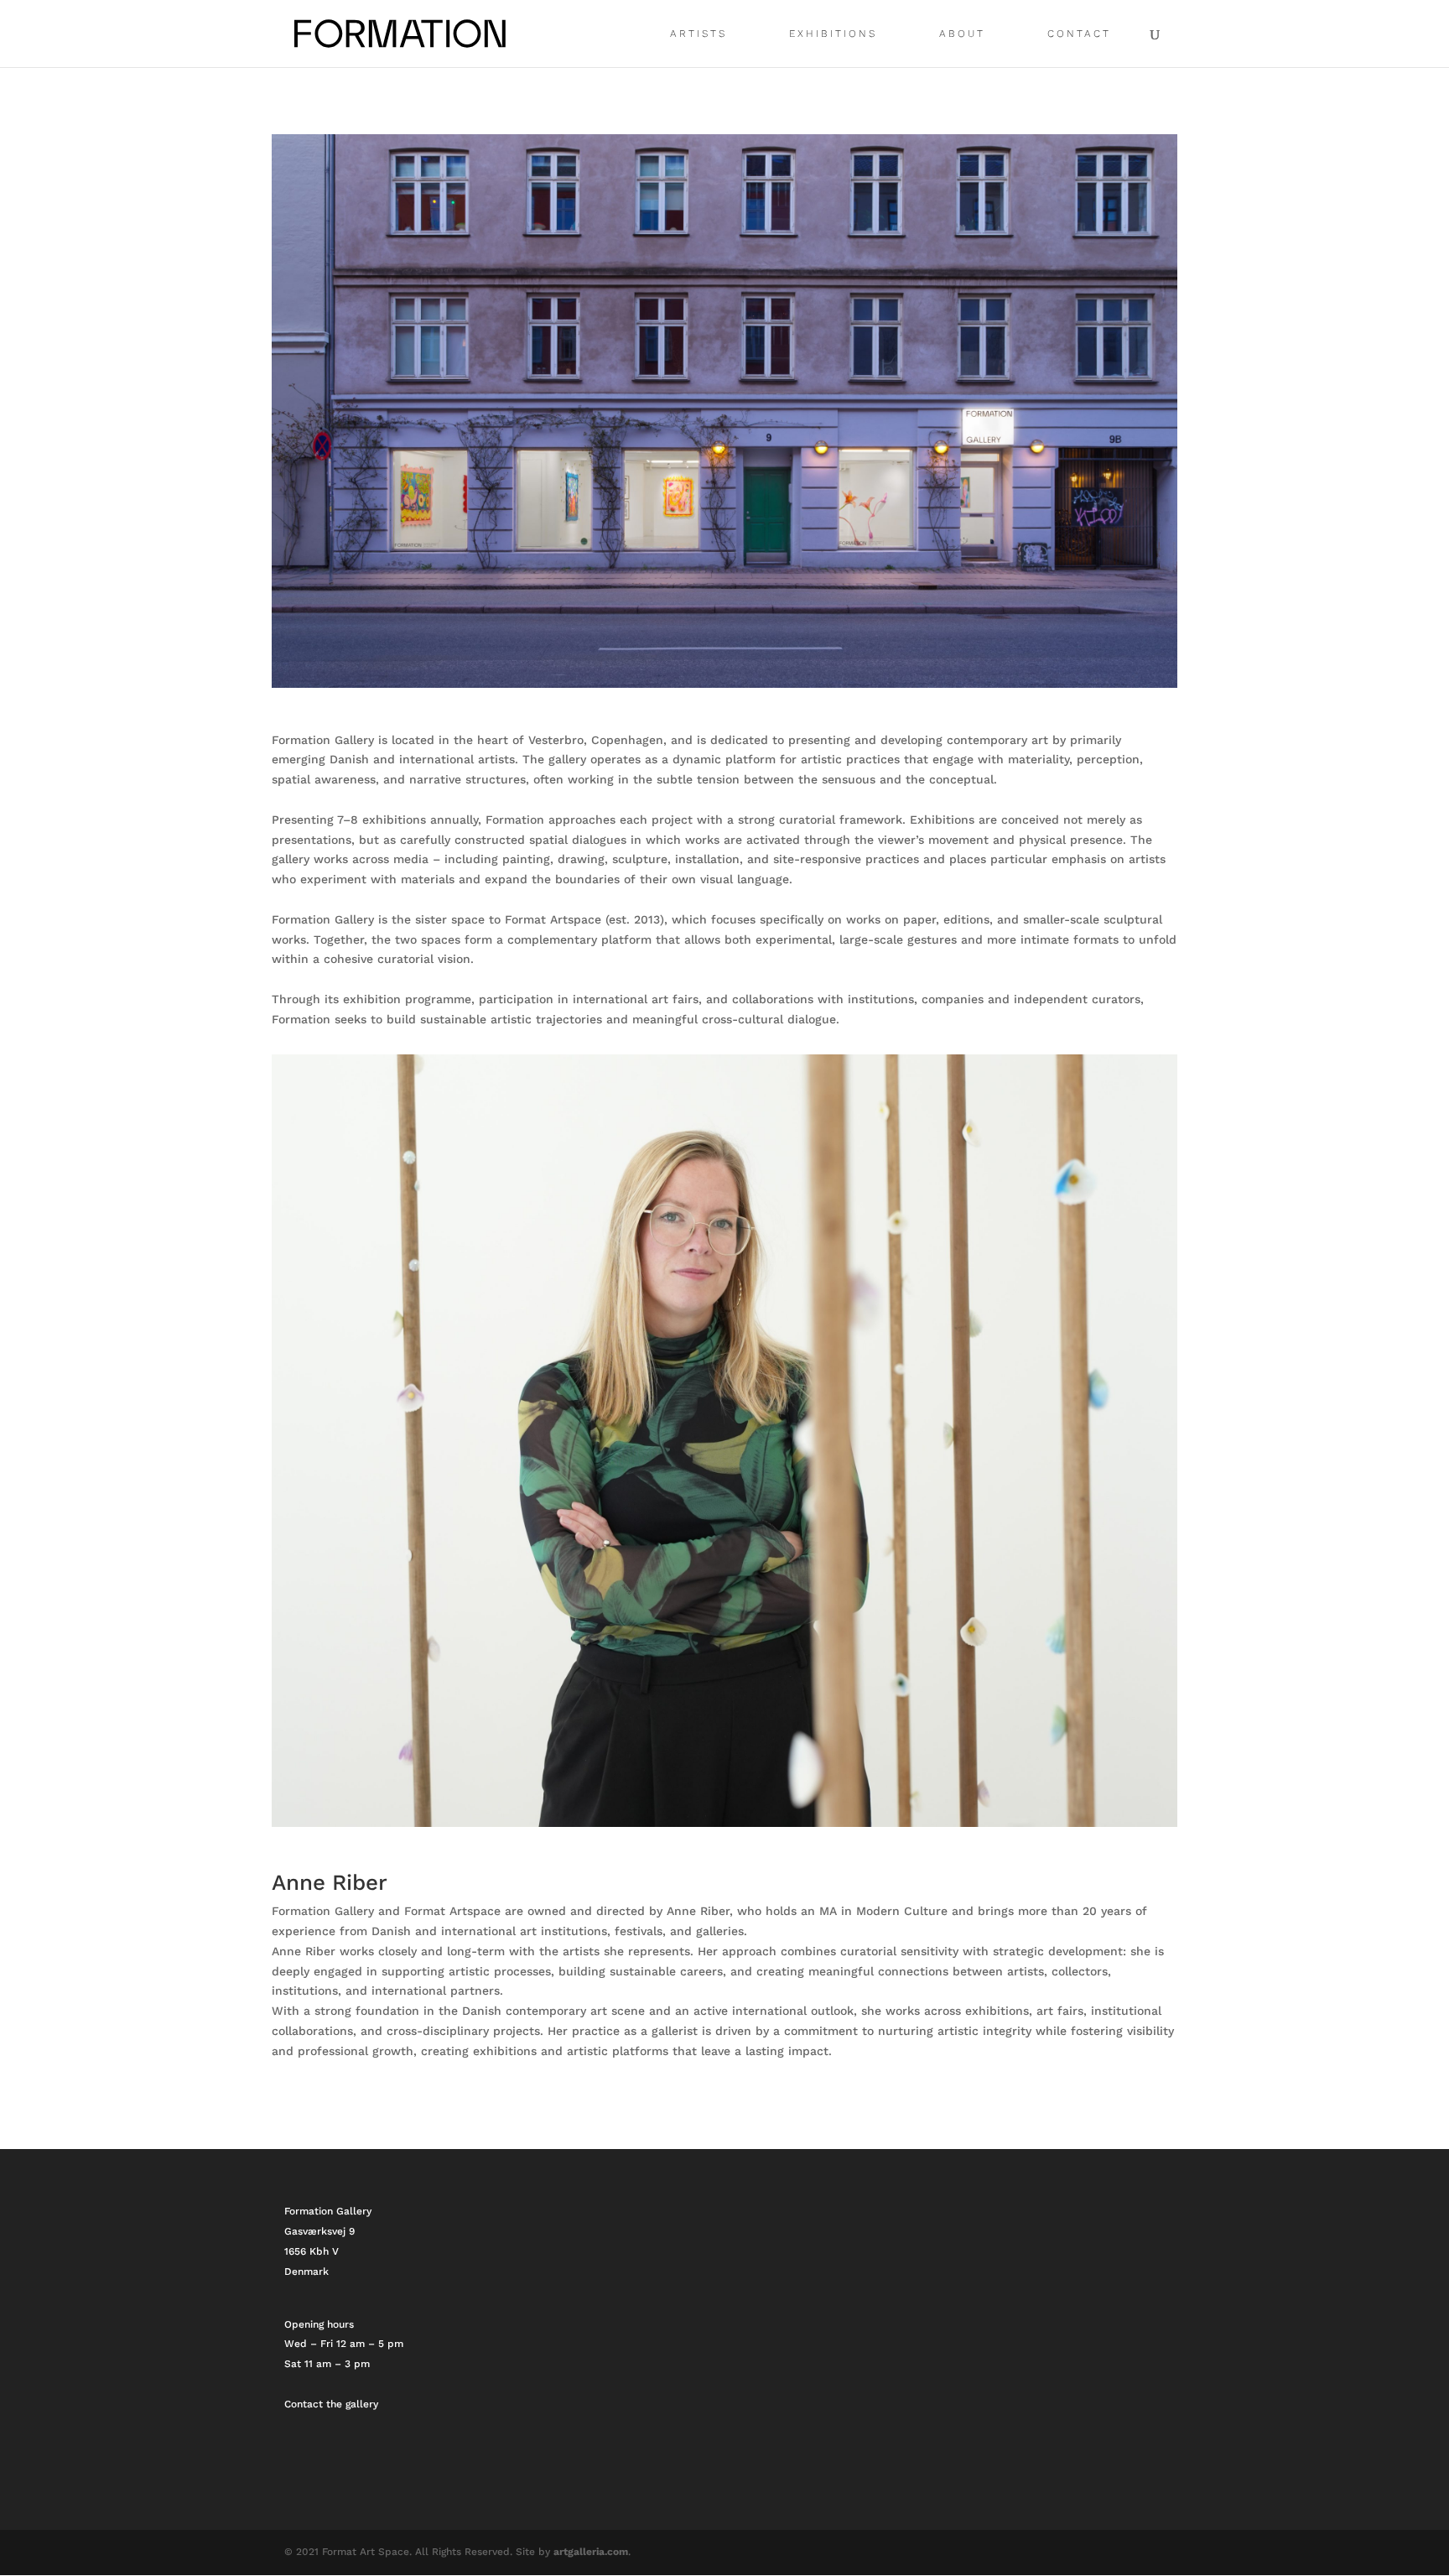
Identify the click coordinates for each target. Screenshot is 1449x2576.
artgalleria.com (591, 2552)
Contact (1079, 34)
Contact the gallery (331, 2404)
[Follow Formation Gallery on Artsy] (323, 2471)
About (962, 34)
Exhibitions (833, 34)
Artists (699, 34)
